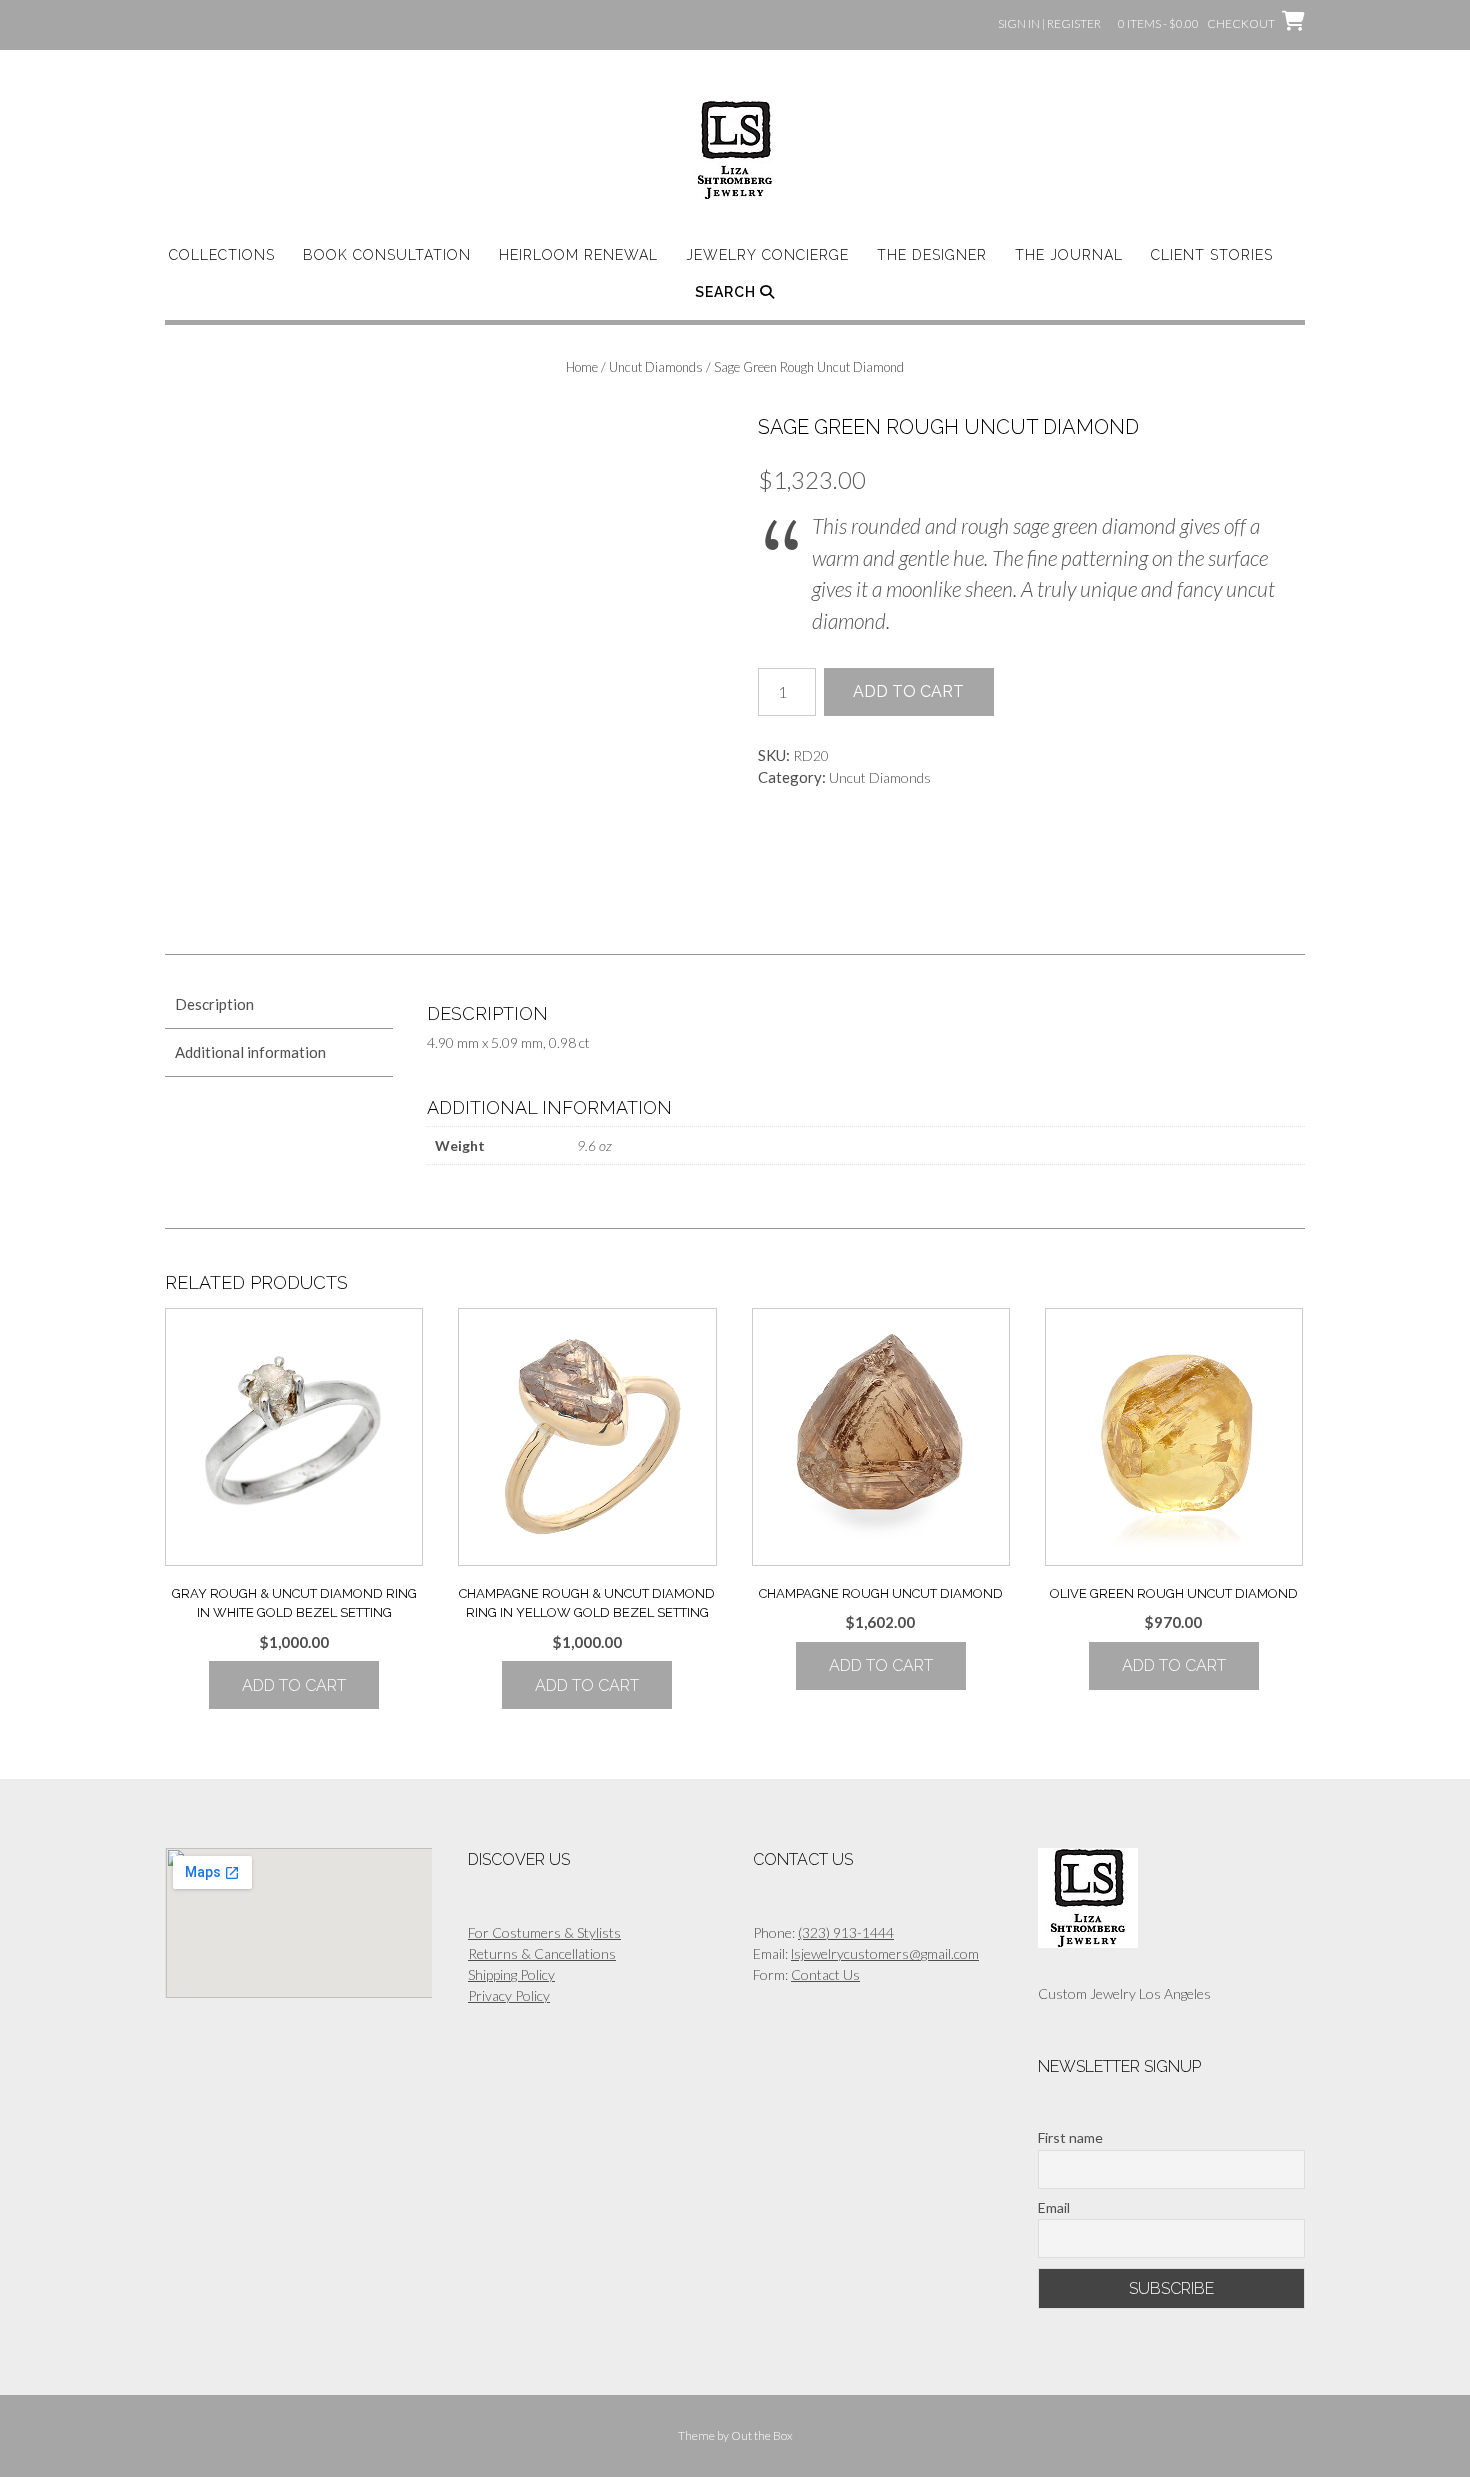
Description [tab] (214, 1004)
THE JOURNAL (1069, 255)
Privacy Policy (509, 1995)
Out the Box (762, 2435)
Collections (222, 255)
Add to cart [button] (294, 1685)
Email (1054, 2207)
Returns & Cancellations (542, 1953)
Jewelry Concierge (767, 255)
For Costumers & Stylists (544, 1932)
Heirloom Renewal (578, 255)
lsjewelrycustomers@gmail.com (885, 1953)
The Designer (932, 255)
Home (582, 367)
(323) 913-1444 (846, 1932)
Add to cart (908, 691)
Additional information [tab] (250, 1052)
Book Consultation (387, 255)
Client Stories (1212, 255)
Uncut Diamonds (656, 367)
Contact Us (825, 1974)
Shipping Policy (511, 1974)
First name (1070, 2137)
